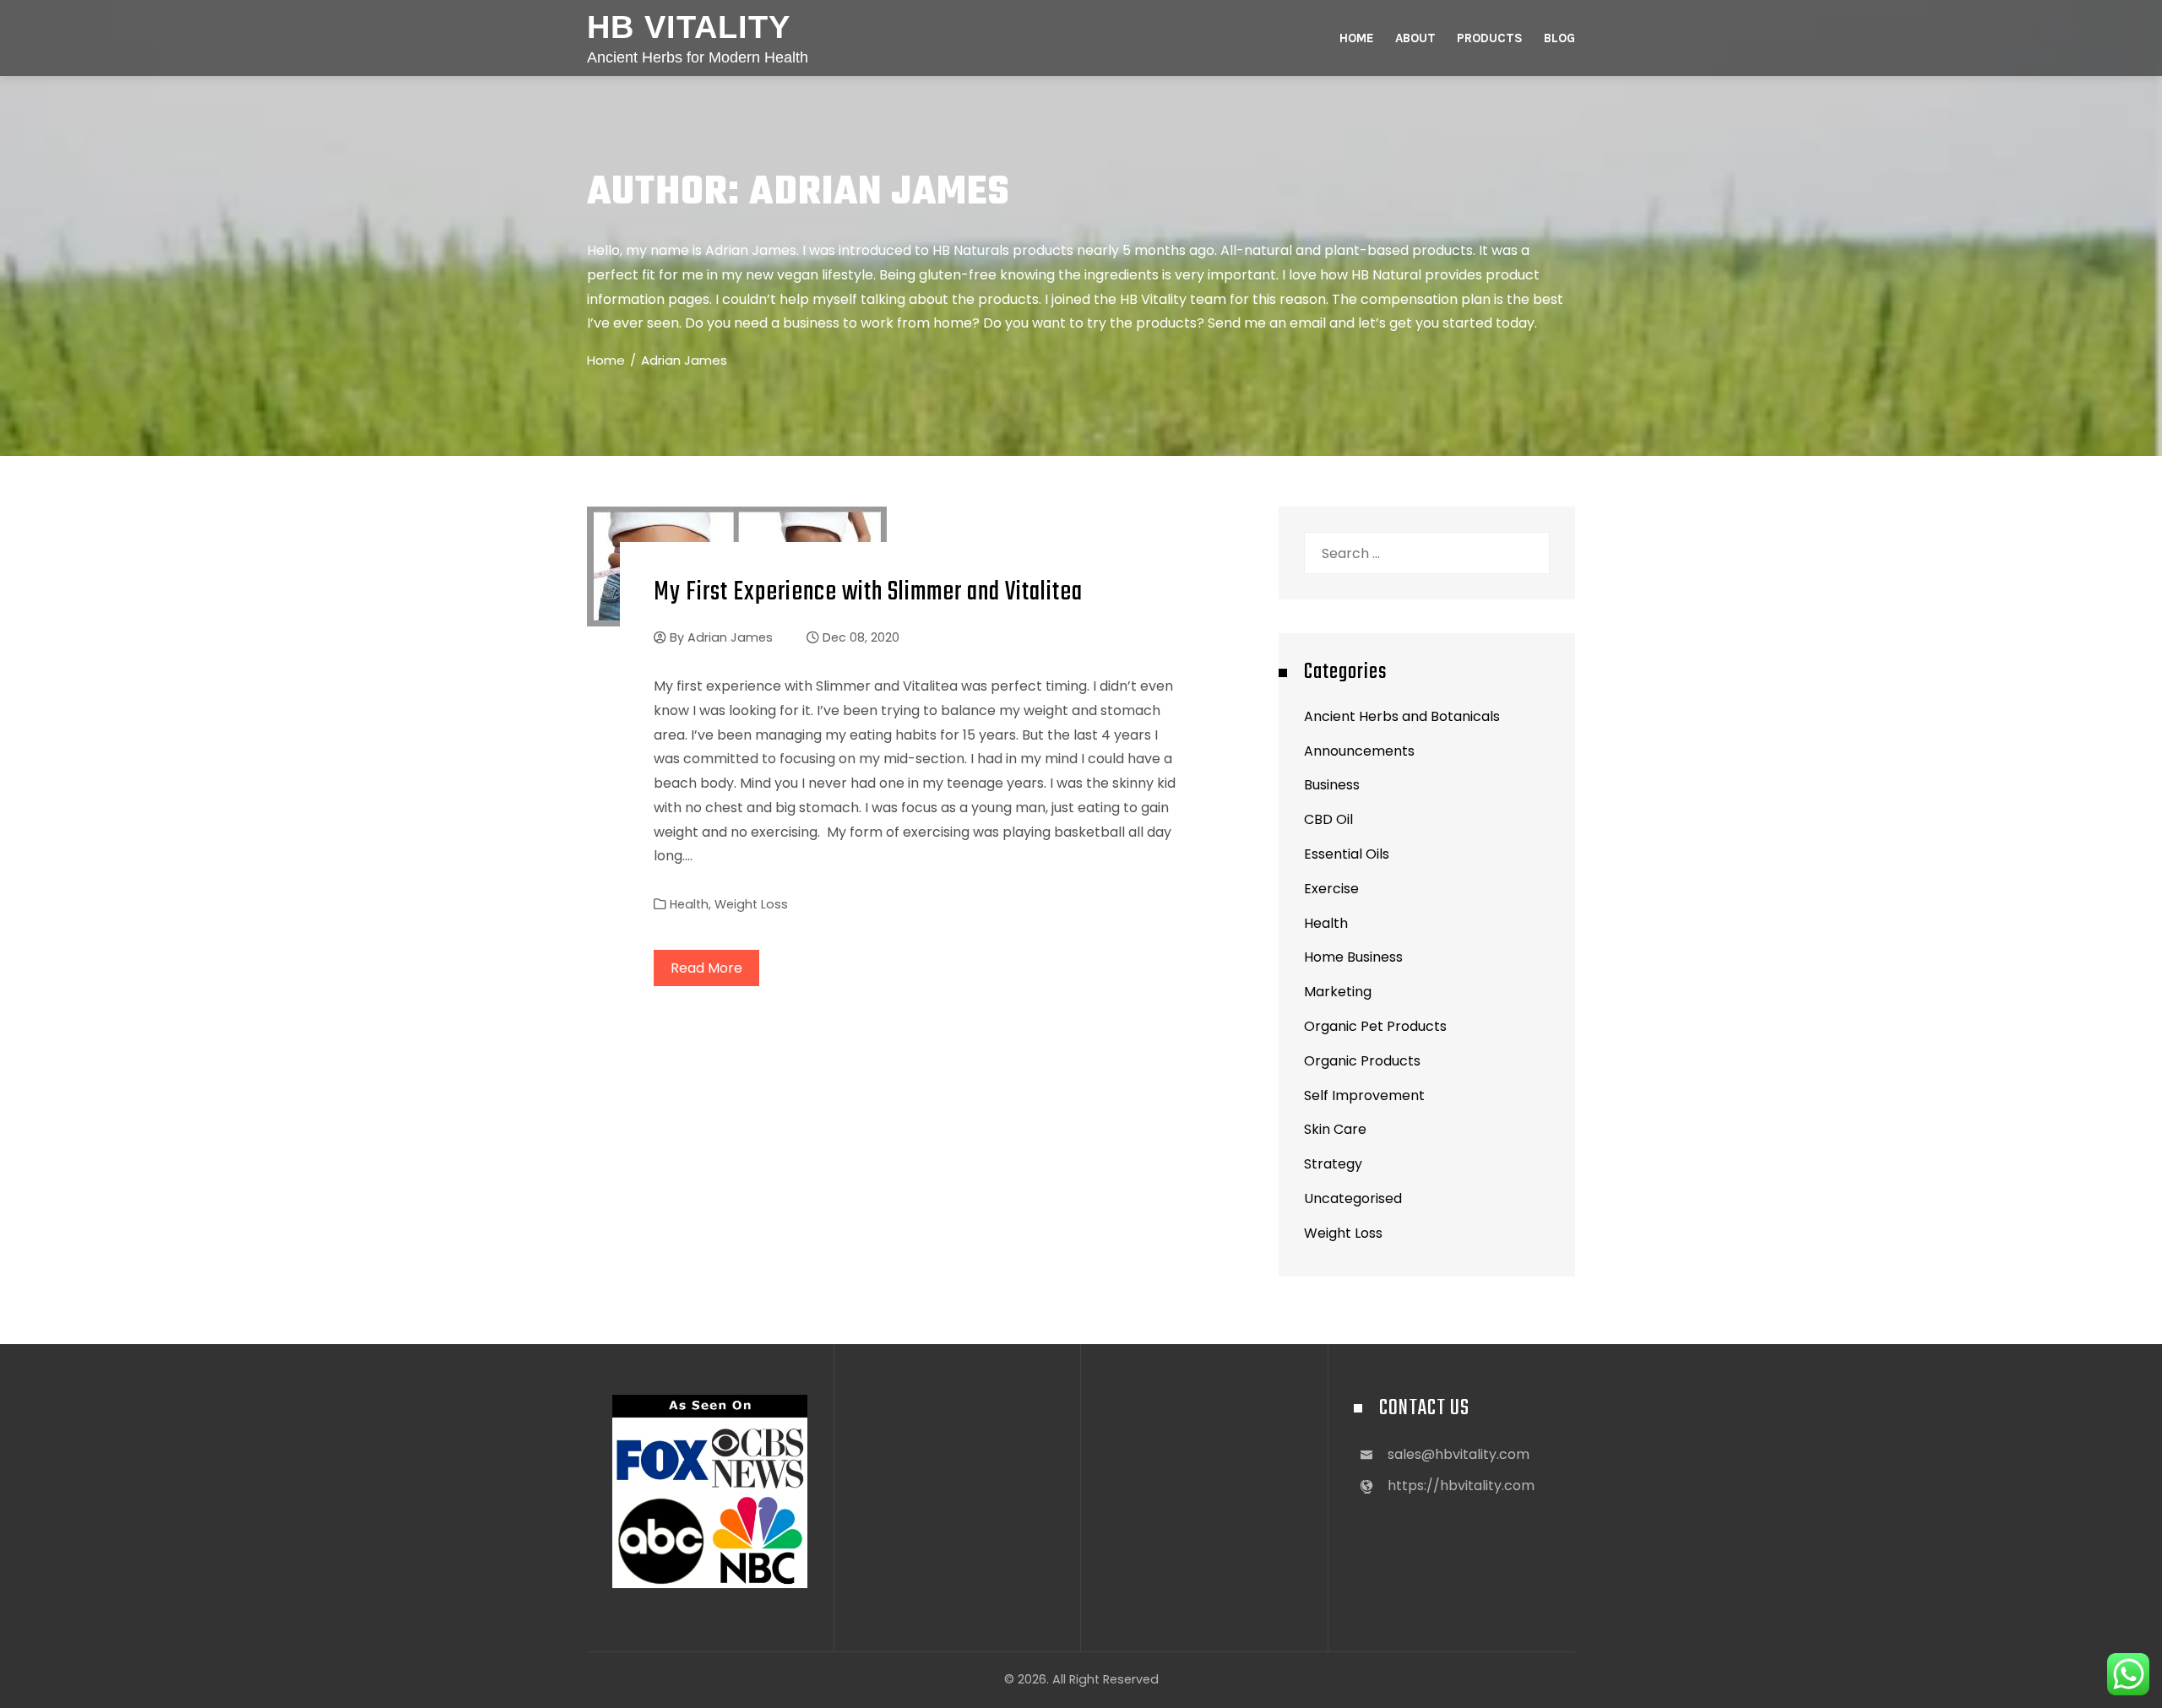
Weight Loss (751, 904)
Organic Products (1362, 1061)
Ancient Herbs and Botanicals (1402, 716)
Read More (706, 968)
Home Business (1353, 957)
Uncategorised (1353, 1198)
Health (689, 904)
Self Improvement (1364, 1095)
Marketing (1338, 992)
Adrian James (730, 637)
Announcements (1359, 751)
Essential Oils (1347, 854)
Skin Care (1335, 1129)
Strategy (1333, 1164)
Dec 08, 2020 (861, 637)
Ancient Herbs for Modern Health (698, 57)
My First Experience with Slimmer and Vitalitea (868, 592)
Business (1332, 785)
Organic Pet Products (1375, 1026)
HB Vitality (689, 27)
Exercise (1331, 889)
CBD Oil (1328, 819)
